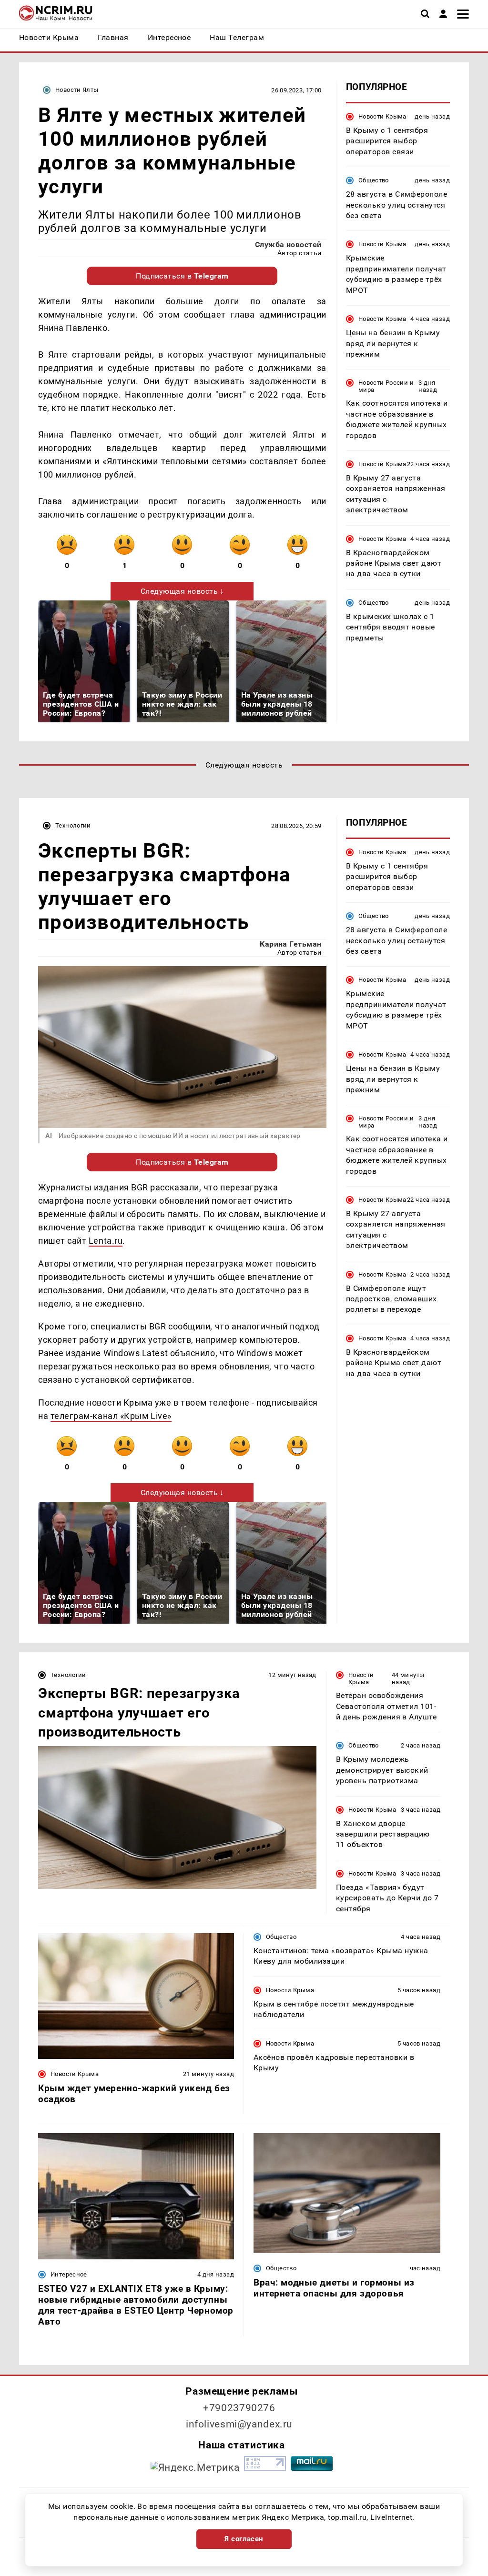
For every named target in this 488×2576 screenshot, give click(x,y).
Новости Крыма (382, 116)
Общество (374, 180)
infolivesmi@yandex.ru (239, 2424)
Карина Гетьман (291, 944)
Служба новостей (288, 245)
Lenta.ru (106, 1241)
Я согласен (244, 2539)
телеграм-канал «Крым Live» (111, 1416)
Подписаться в (182, 276)
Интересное (69, 2274)
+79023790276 (239, 2408)
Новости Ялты (77, 90)
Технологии (73, 825)
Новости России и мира (386, 386)
